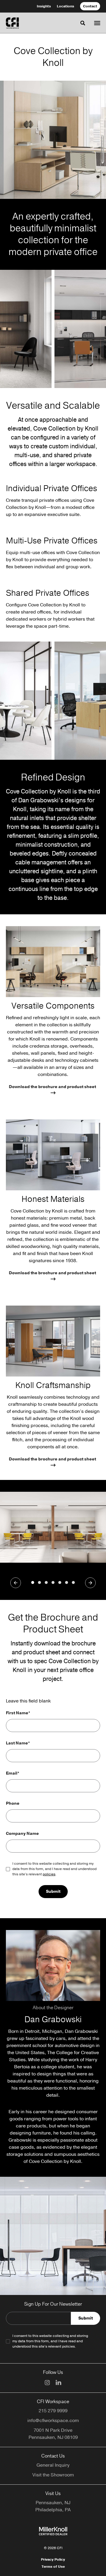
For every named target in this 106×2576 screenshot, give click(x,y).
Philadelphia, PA (53, 2510)
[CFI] (12, 23)
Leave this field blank (28, 1701)
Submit (53, 1891)
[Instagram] (47, 2383)
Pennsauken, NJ (53, 2503)
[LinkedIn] (58, 2382)
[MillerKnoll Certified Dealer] (53, 2531)
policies (49, 1874)
